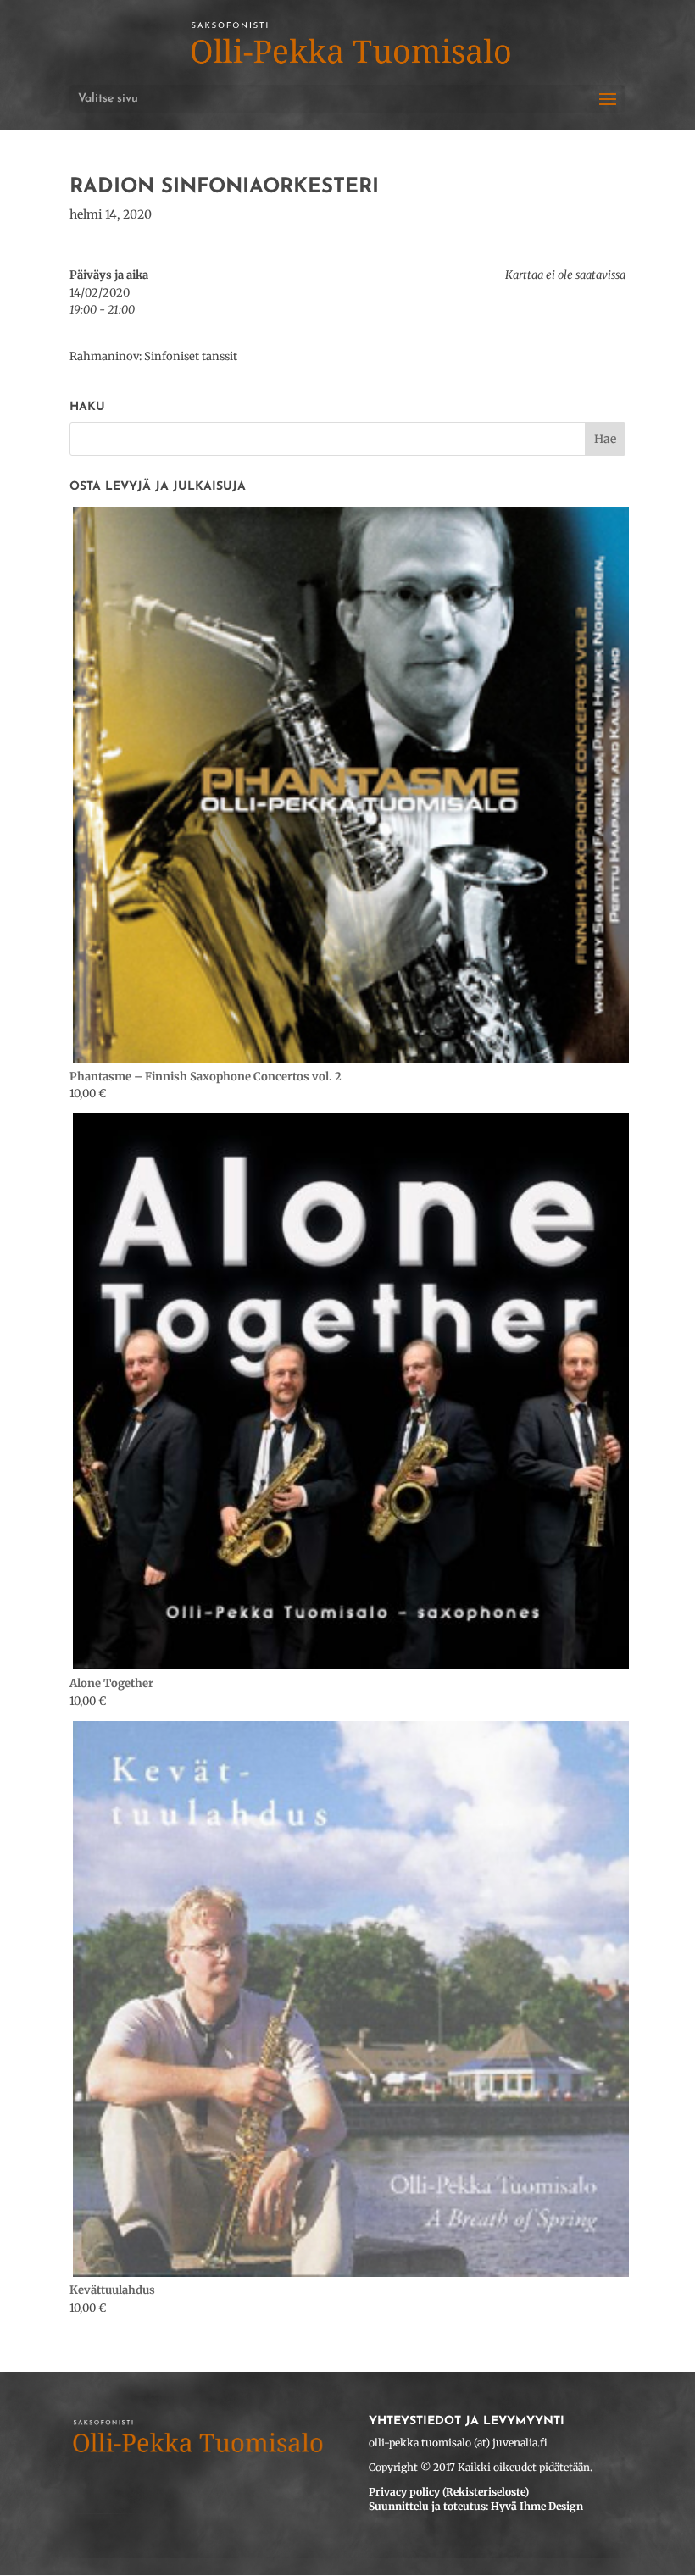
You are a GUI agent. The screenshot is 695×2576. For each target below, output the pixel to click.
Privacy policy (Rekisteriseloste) (449, 2492)
